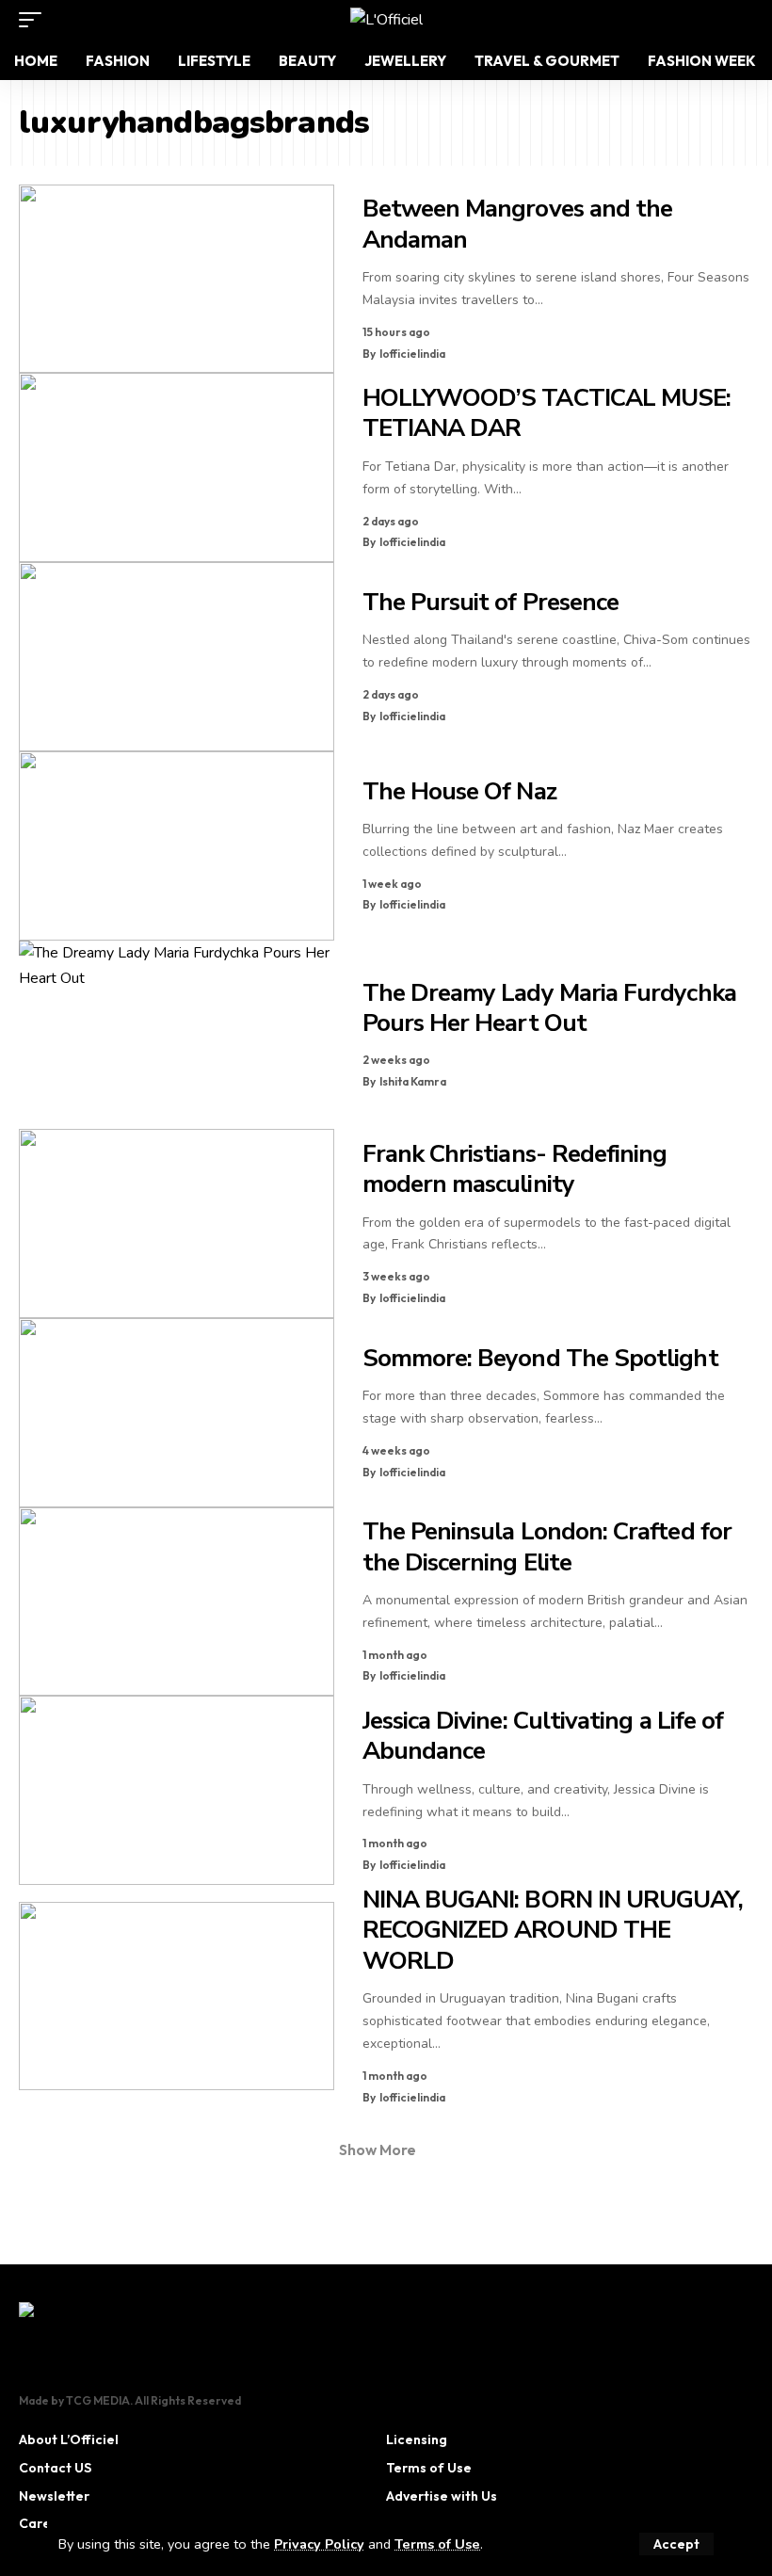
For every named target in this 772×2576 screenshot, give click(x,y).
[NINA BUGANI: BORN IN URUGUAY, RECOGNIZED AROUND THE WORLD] (177, 1996)
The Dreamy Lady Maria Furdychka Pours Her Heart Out (549, 1008)
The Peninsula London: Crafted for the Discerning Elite (547, 1547)
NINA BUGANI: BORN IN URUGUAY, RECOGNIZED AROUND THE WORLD (553, 1930)
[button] (676, 2544)
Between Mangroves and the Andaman (518, 224)
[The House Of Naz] (177, 846)
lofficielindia (412, 354)
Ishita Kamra (413, 1081)
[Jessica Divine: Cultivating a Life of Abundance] (177, 1790)
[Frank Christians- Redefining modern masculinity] (177, 1224)
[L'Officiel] (386, 20)
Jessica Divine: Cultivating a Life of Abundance (543, 1736)
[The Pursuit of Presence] (177, 657)
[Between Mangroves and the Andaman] (177, 279)
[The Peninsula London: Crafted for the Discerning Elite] (177, 1602)
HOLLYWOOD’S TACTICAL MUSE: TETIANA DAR (547, 413)
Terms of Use (437, 2544)
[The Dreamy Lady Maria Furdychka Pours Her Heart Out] (177, 1035)
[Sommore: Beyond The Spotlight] (177, 1413)
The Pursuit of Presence (491, 602)
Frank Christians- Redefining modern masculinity (515, 1169)
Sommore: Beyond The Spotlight (540, 1358)
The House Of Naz (459, 791)
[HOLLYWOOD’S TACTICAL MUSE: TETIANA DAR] (177, 467)
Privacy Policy (319, 2544)
